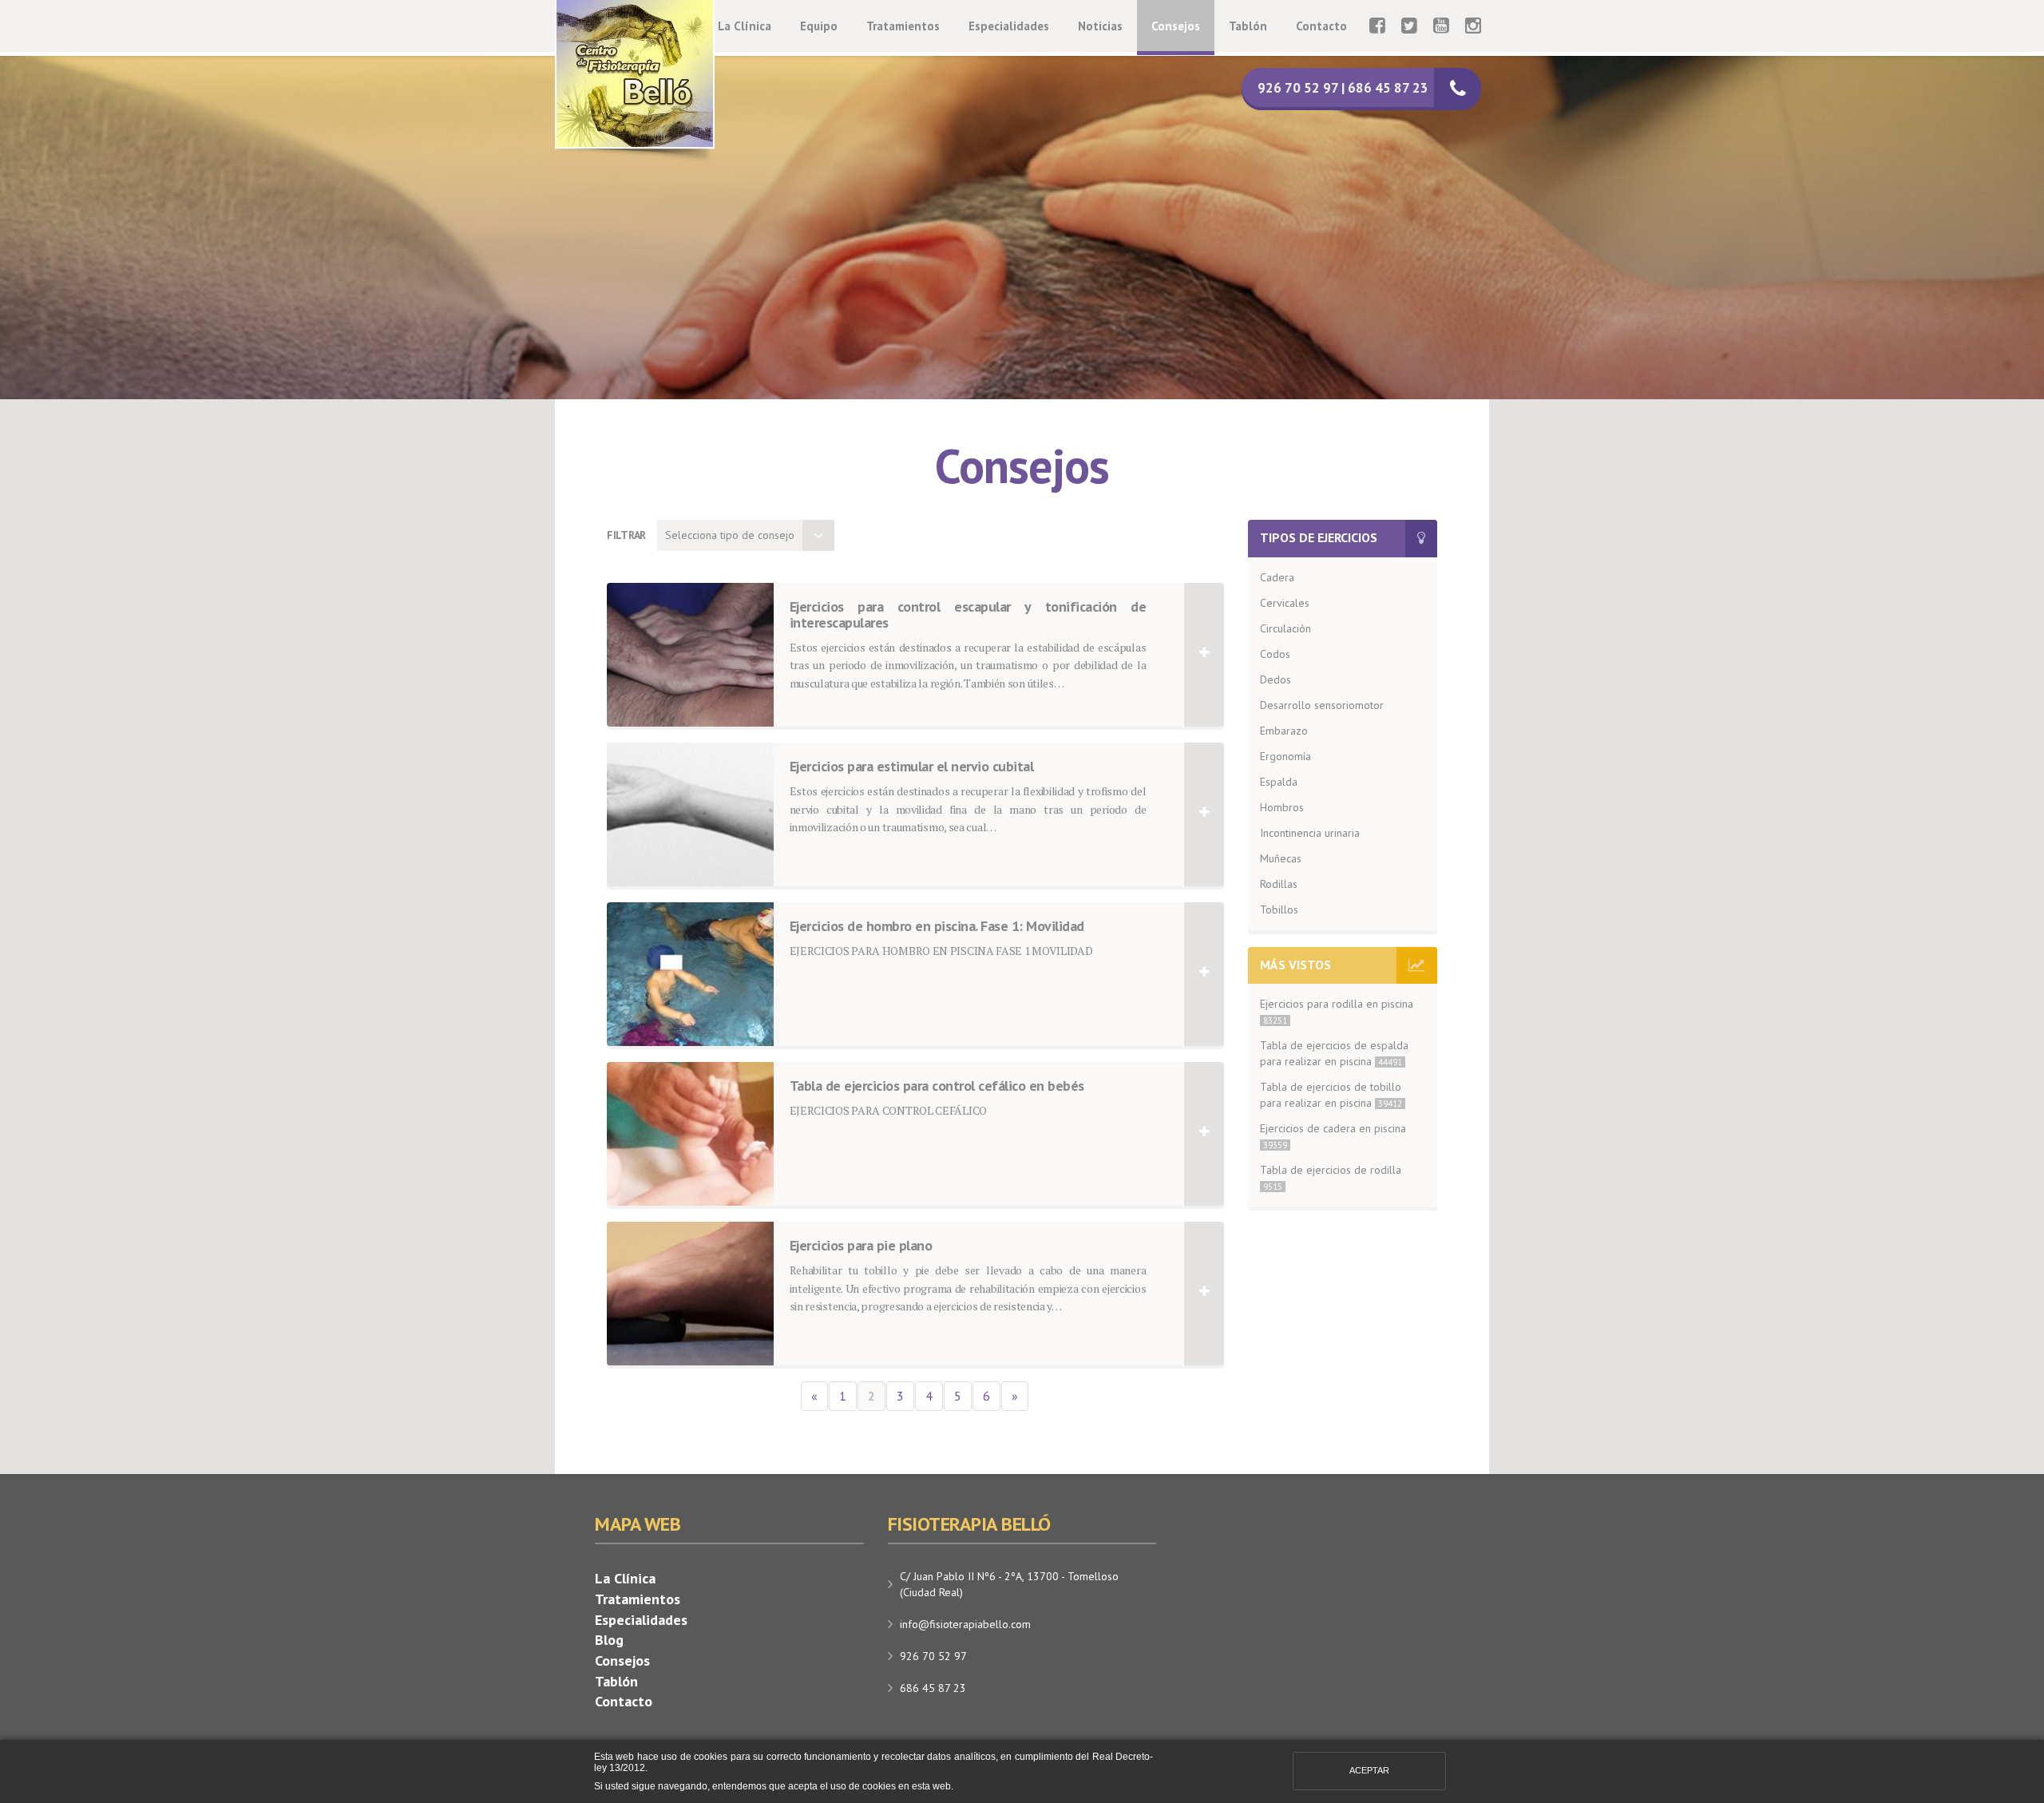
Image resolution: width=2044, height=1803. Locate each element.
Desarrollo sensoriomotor (1322, 705)
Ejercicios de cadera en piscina (1333, 1136)
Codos (1275, 654)
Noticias (1100, 26)
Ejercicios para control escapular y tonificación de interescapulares (968, 615)
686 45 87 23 (933, 1688)
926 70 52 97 (933, 1656)
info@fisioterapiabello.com (965, 1624)
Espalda (1279, 782)
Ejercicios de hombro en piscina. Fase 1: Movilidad (937, 927)
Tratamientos (903, 26)
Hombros (1282, 807)
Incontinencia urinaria (1310, 833)
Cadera (1277, 577)
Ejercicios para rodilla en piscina (1337, 1011)
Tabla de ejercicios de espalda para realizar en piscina (1334, 1053)
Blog (609, 1640)
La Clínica (745, 26)
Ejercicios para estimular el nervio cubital (912, 767)
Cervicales (1285, 603)
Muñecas (1281, 858)
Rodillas (1279, 884)
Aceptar (1369, 1770)
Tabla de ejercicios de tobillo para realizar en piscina (1331, 1095)
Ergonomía (1285, 756)
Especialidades (1009, 26)
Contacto (1321, 26)
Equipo (819, 26)
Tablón (1248, 26)
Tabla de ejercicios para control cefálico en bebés (937, 1086)
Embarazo (1284, 731)
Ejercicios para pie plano (861, 1246)
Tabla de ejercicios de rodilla (1331, 1177)
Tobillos (1279, 909)
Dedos (1276, 680)
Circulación (1285, 628)
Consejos (1176, 26)
